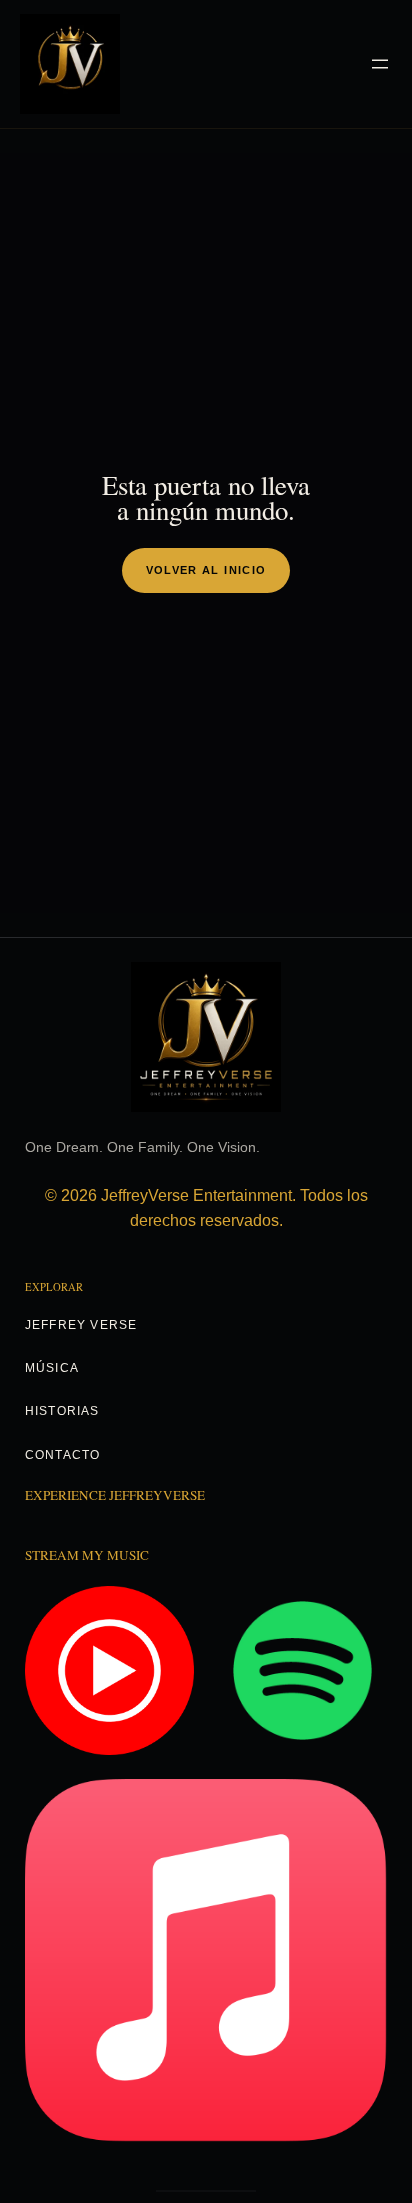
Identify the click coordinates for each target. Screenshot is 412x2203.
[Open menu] (380, 64)
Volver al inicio (206, 570)
